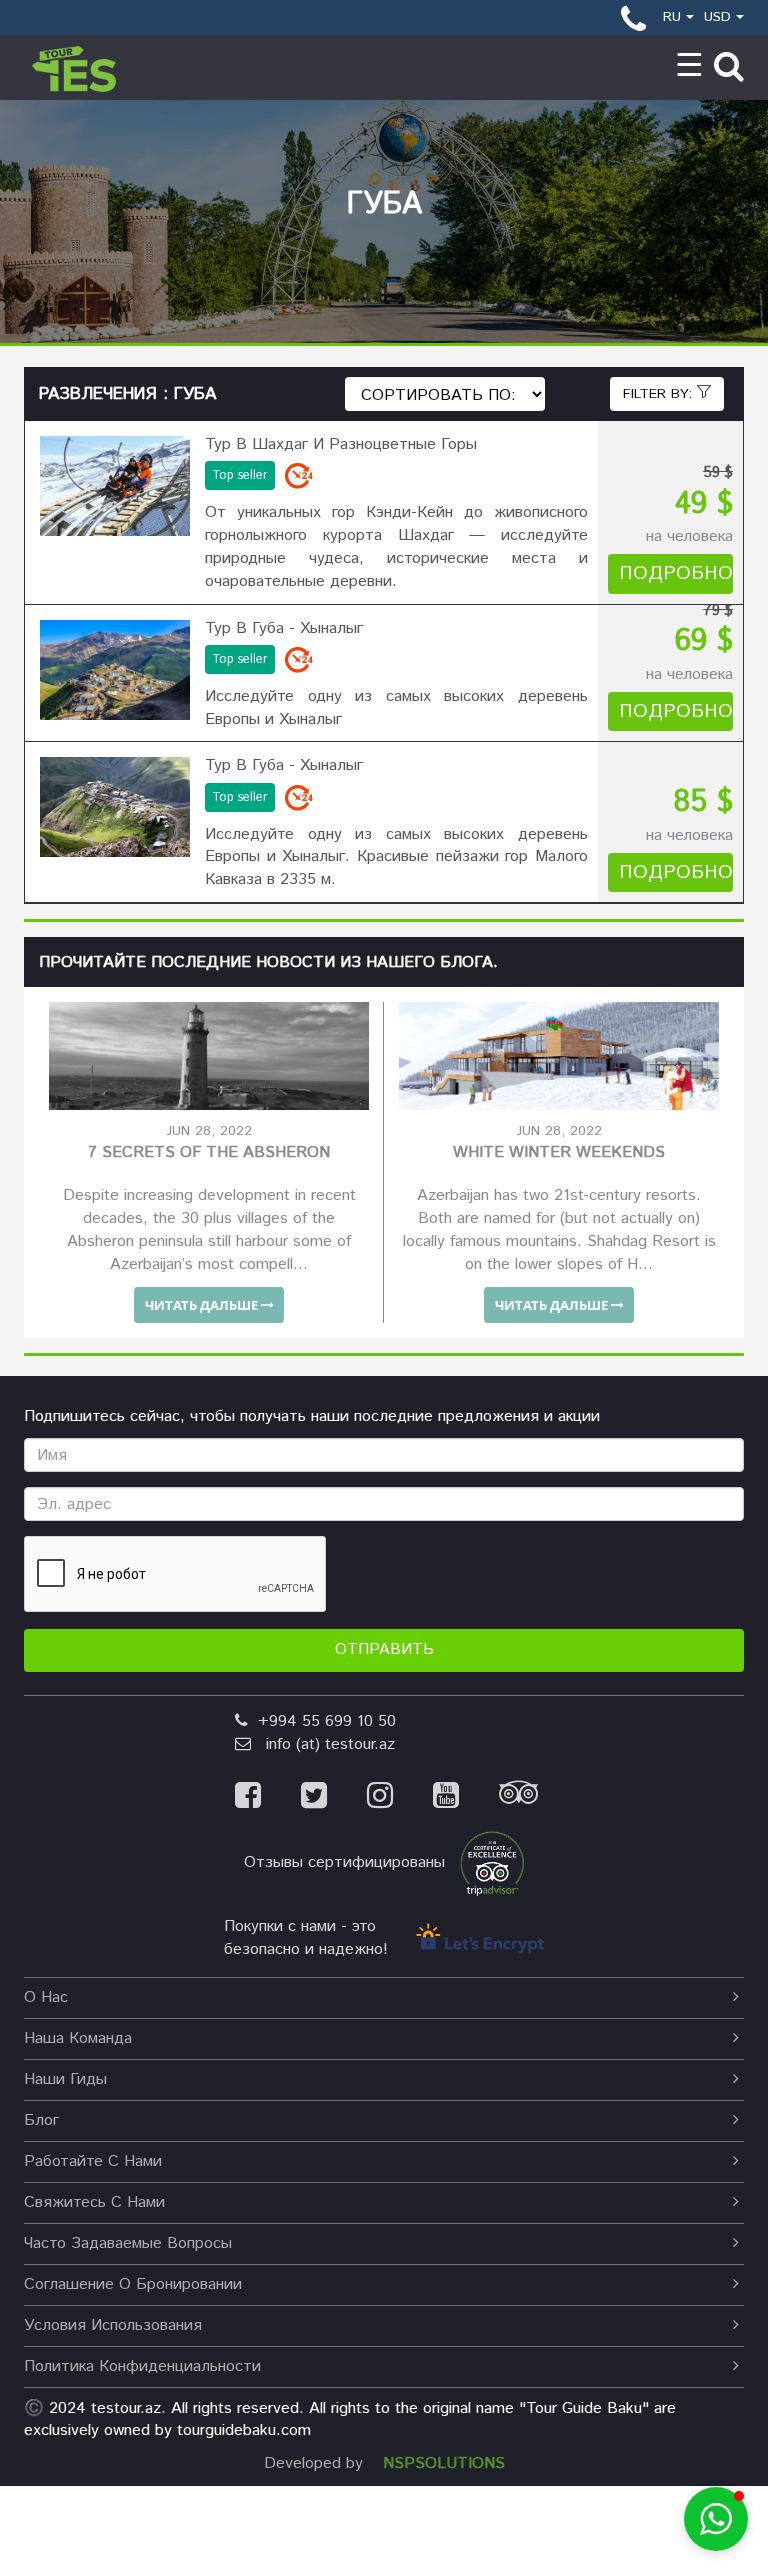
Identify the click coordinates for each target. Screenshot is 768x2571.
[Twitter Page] (334, 1798)
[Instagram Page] (400, 1798)
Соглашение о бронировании (133, 2284)
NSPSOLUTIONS (444, 2463)
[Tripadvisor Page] (536, 1798)
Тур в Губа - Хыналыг (284, 628)
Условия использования (113, 2325)
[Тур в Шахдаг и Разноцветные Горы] (115, 486)
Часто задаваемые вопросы (128, 2243)
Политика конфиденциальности (142, 2366)
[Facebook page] (268, 1798)
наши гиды (65, 2079)
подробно (676, 573)
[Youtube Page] (466, 1798)
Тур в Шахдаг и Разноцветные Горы (341, 444)
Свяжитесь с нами (94, 2202)
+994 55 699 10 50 (322, 1721)
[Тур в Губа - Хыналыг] (115, 670)
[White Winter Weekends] (559, 1055)
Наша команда (78, 2038)
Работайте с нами (93, 2161)
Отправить (384, 1649)
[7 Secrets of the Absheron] (209, 1055)
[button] (716, 2519)
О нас (46, 1997)
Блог (41, 2120)
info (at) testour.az (323, 1744)
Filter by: (660, 394)
